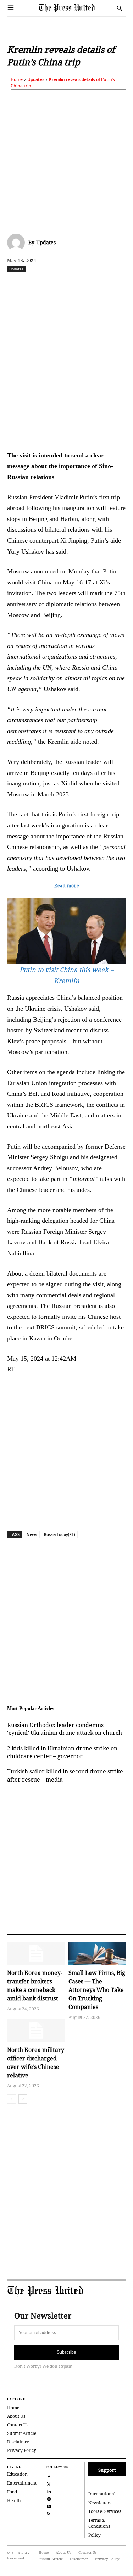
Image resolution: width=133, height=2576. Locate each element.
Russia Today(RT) (59, 1534)
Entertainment (22, 2483)
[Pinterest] (118, 284)
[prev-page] (12, 2099)
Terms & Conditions (99, 2523)
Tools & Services (105, 2511)
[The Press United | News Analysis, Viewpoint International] (76, 8)
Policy (95, 2535)
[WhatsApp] (85, 284)
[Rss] (49, 2513)
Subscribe (66, 2352)
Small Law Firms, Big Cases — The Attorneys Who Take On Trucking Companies (97, 1990)
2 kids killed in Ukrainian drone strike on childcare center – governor (62, 1752)
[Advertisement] (66, 160)
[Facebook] (37, 284)
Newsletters (100, 2503)
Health (14, 2501)
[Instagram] (49, 2498)
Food (12, 2492)
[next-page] (23, 2099)
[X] (53, 284)
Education (17, 2474)
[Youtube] (49, 2506)
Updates (36, 79)
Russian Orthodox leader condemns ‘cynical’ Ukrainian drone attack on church (65, 1729)
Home (17, 79)
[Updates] (18, 243)
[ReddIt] (69, 284)
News (32, 1534)
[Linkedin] (102, 284)
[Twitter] (49, 2483)
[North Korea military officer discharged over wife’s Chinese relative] (36, 2030)
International (102, 2494)
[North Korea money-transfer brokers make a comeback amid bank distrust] (36, 1953)
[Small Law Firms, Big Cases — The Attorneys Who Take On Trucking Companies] (97, 1953)
